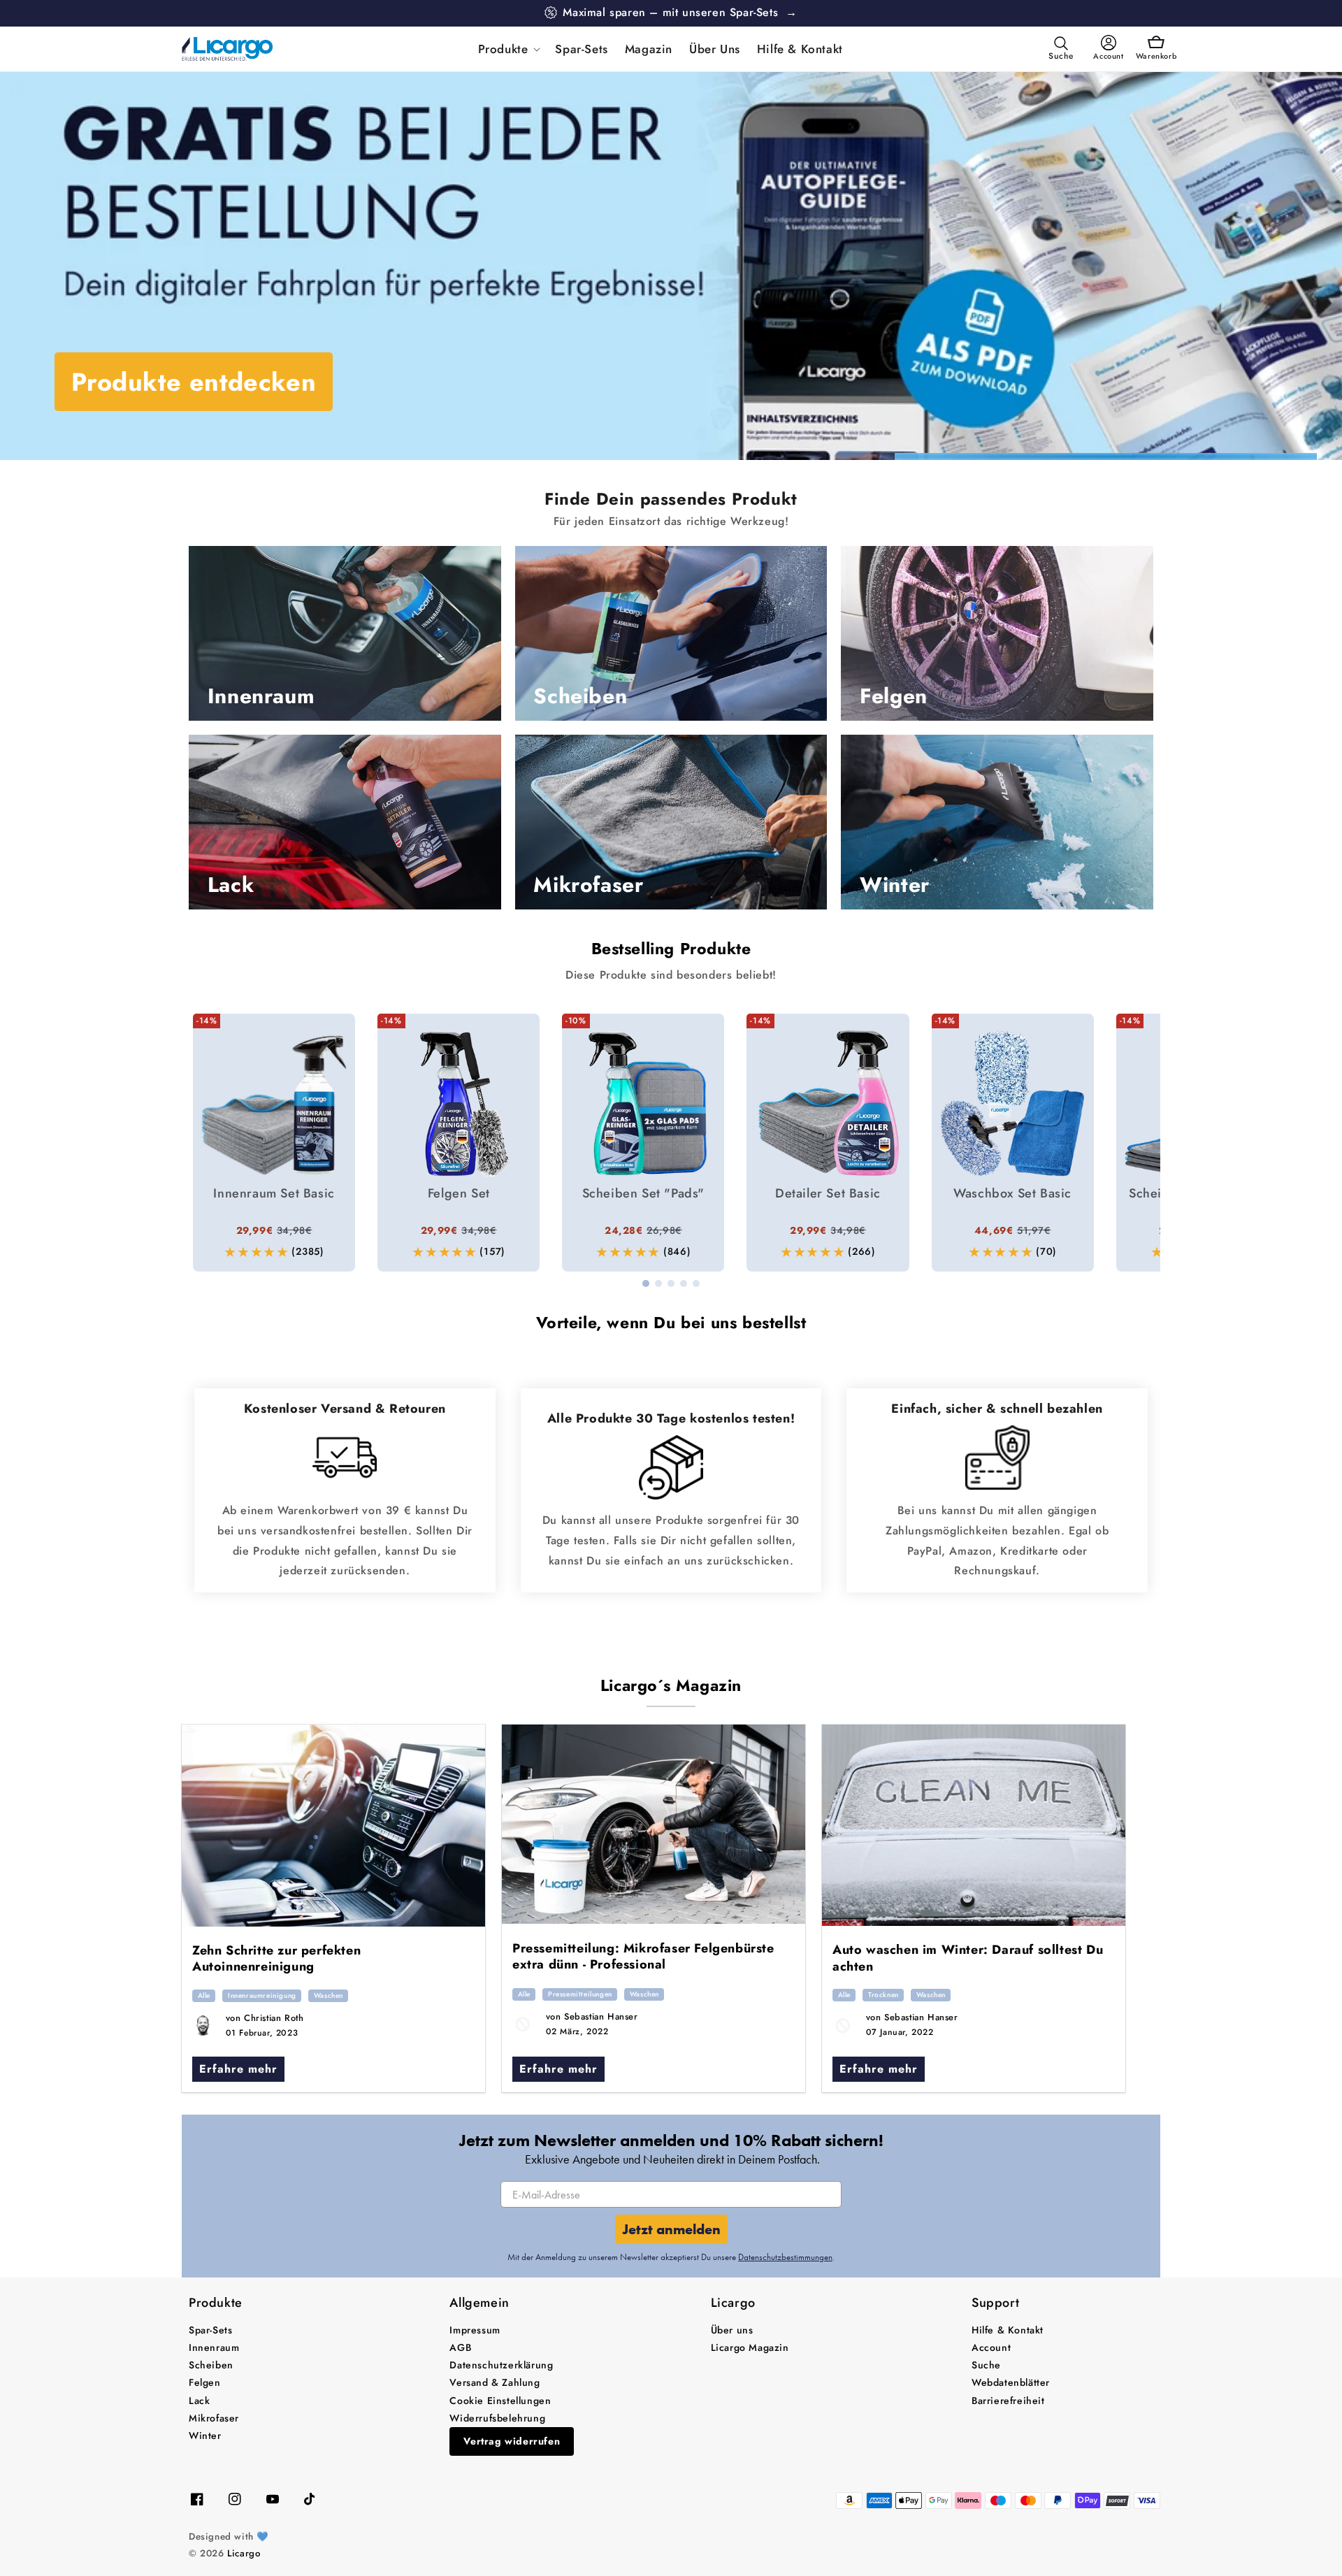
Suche (986, 2365)
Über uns (732, 2330)
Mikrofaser (214, 2418)
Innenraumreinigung (262, 1995)
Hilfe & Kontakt (1008, 2330)
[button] (508, 49)
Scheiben (211, 2365)
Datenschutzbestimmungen (785, 2257)
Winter (205, 2435)
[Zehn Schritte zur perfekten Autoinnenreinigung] (333, 1826)
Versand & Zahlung (495, 2382)
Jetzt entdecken (166, 382)
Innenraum (214, 2347)
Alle (204, 1995)
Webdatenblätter (1011, 2382)
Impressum (475, 2330)
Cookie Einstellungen (500, 2401)
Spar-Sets (210, 2330)
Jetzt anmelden (671, 2229)
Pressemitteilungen (580, 1994)
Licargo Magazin (750, 2347)
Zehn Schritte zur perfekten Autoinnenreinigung (276, 1958)
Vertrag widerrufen (512, 2441)
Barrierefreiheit (1008, 2401)
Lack (199, 2401)
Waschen (329, 1995)
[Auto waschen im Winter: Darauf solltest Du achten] (974, 1825)
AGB (460, 2347)
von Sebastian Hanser (592, 2016)
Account (991, 2347)
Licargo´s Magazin (671, 1685)
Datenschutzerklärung (501, 2365)
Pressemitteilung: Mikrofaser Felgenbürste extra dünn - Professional (643, 1956)
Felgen (205, 2382)
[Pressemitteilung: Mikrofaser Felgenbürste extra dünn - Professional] (654, 1824)
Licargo (244, 2553)
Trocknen (883, 1995)
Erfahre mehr (238, 2069)
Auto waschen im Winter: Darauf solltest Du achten (968, 1958)
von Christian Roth (265, 2018)
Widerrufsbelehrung (497, 2418)
